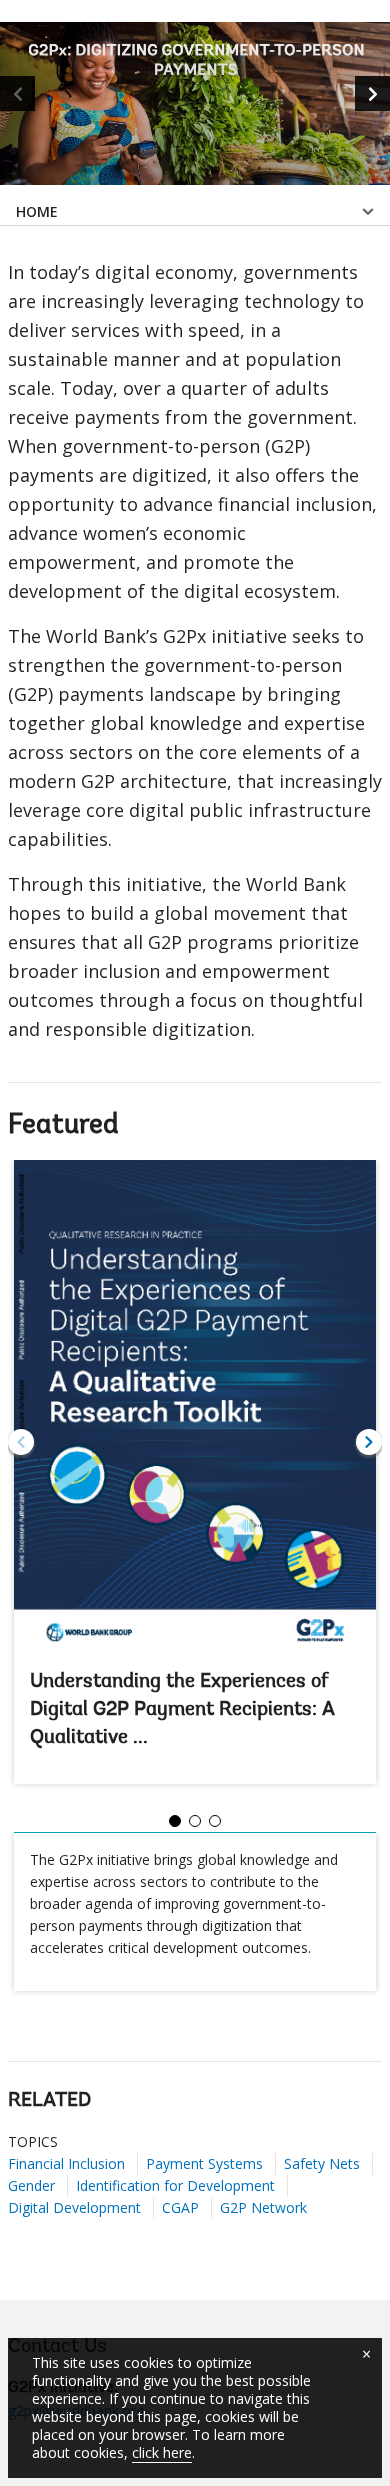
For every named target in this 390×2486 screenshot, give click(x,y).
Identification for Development (175, 2185)
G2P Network (263, 2207)
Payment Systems (204, 2163)
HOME (37, 211)
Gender (31, 2185)
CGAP (180, 2207)
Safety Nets (322, 2163)
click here (162, 2452)
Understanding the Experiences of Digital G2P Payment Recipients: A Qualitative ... (182, 1710)
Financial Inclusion (66, 2163)
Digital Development (74, 2207)
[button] (372, 93)
